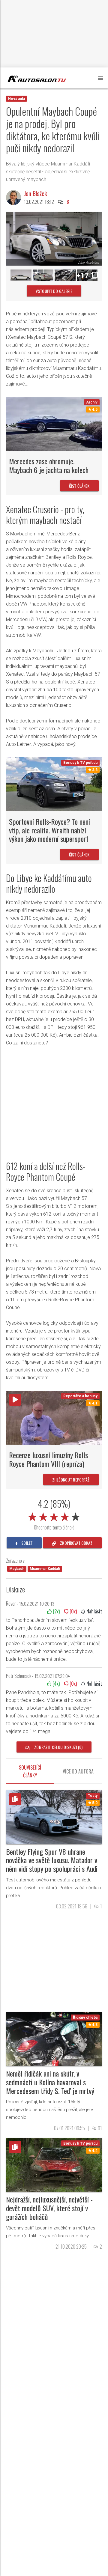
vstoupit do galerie (54, 291)
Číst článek (79, 486)
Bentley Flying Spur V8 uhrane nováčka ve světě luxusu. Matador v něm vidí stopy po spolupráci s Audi (52, 1860)
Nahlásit (94, 1611)
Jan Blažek (35, 193)
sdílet (27, 1543)
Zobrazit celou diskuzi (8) (58, 1747)
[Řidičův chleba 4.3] (54, 2039)
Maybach (17, 1569)
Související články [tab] (30, 1771)
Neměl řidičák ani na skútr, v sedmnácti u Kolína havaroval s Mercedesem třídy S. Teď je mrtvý (50, 2082)
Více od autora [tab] (78, 1771)
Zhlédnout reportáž (71, 1480)
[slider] (54, 1516)
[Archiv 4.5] (54, 424)
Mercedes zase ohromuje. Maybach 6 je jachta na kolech (49, 465)
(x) (56, 1611)
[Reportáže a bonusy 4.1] (54, 1418)
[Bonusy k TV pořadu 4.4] (54, 2165)
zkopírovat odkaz (76, 1543)
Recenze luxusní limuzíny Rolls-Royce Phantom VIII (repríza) (49, 1459)
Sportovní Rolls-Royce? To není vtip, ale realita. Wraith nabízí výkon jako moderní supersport (49, 830)
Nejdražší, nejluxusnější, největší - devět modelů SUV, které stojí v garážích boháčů (49, 2208)
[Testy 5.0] (54, 1817)
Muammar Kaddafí (45, 1569)
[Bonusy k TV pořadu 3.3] (54, 784)
